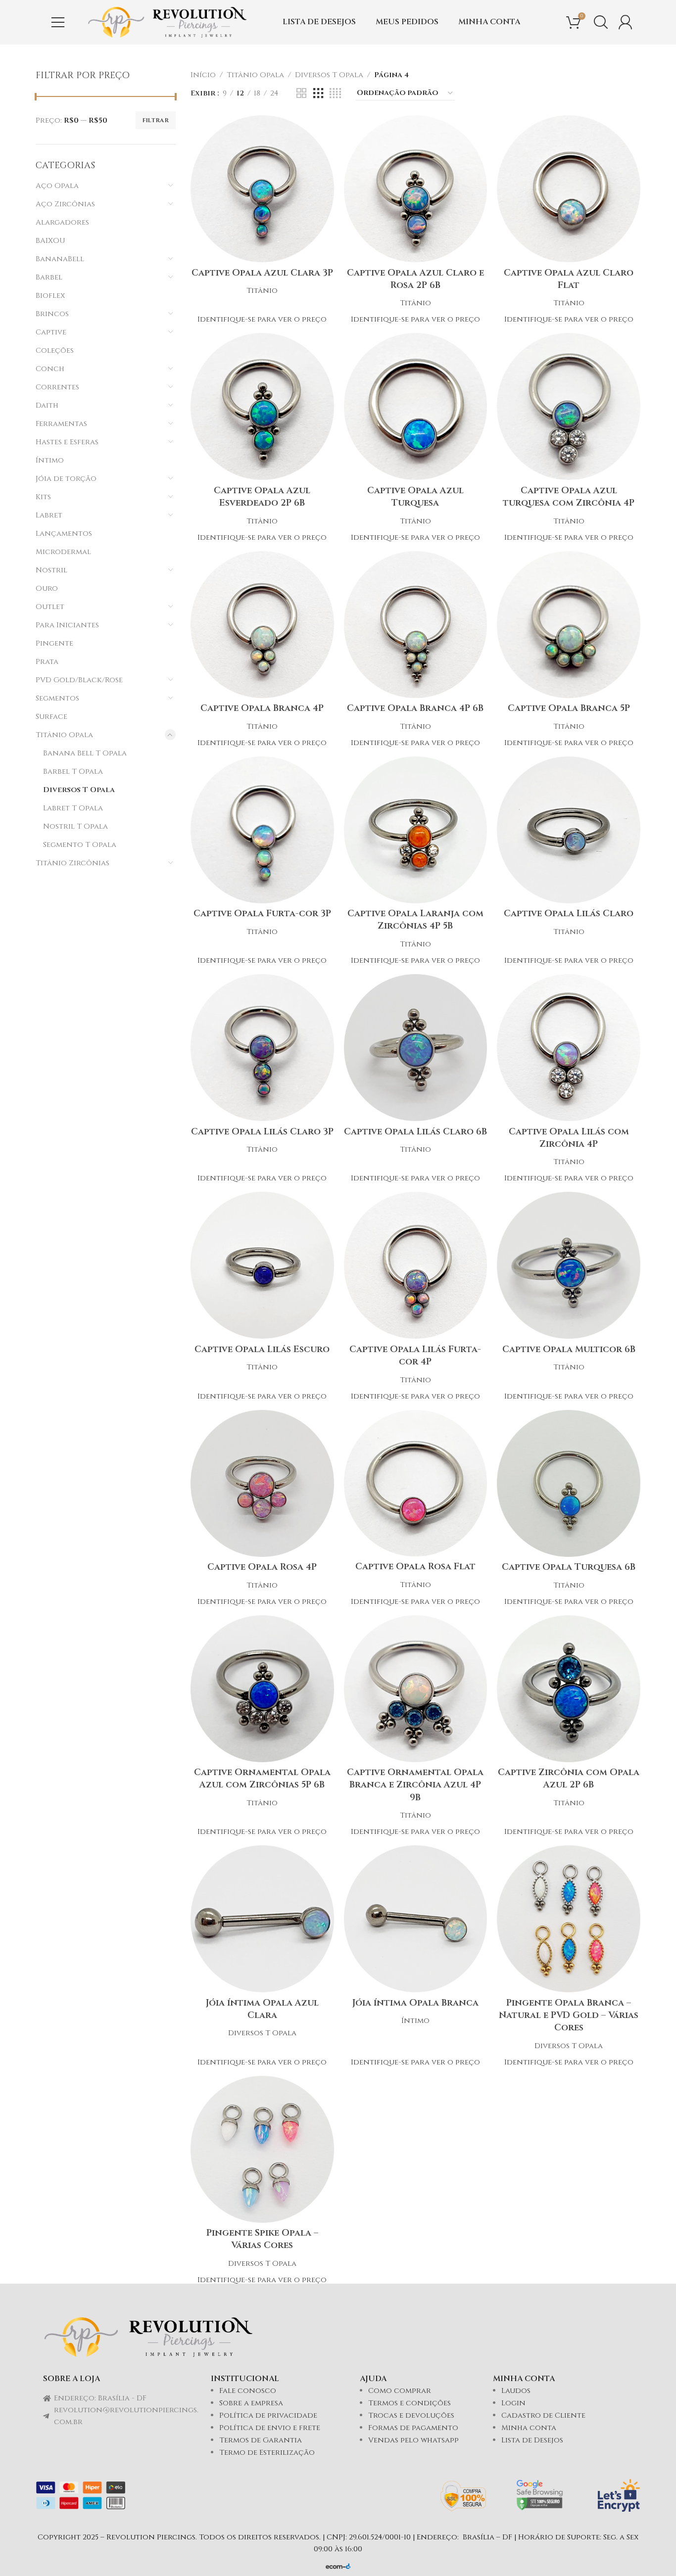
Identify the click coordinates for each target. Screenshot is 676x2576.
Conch (50, 369)
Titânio (262, 291)
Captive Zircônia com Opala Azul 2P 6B (569, 1779)
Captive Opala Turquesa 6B (569, 1567)
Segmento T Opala (80, 845)
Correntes (57, 387)
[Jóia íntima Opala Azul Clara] (262, 1919)
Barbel (49, 277)
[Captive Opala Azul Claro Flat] (569, 189)
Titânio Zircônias (72, 863)
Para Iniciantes (67, 625)
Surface (51, 717)
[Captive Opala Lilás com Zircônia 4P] (569, 1048)
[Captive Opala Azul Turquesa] (416, 406)
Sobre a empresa (251, 2403)
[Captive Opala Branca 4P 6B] (416, 625)
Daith (47, 405)
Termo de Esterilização (267, 2453)
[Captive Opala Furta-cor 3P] (262, 830)
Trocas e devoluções (411, 2415)
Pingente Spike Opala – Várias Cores (262, 2239)
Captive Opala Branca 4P (262, 708)
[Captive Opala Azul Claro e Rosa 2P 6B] (416, 189)
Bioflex (50, 296)
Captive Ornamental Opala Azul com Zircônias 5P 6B (262, 1779)
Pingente (54, 643)
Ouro (47, 588)
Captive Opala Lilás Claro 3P (262, 1132)
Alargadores (62, 222)
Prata (47, 662)
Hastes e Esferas (67, 442)
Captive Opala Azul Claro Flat (569, 279)
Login (513, 2403)
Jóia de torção (66, 479)
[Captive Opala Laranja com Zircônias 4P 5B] (416, 830)
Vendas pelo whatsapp (413, 2440)
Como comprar (400, 2391)
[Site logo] (167, 22)
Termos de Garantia (261, 2440)
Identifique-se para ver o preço (262, 319)
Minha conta (529, 2428)
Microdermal (63, 552)
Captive (51, 332)
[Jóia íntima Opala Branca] (416, 1919)
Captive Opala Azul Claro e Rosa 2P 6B (415, 279)
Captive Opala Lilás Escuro (262, 1349)
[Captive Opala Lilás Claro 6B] (416, 1048)
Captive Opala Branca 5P (569, 708)
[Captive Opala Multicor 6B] (569, 1265)
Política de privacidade (268, 2415)
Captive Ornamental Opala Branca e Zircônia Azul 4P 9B (415, 1785)
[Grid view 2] (301, 94)
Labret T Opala (73, 808)
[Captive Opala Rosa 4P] (262, 1483)
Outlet (50, 607)
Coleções (55, 351)
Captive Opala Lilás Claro (569, 913)
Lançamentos (64, 534)
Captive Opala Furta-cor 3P (262, 913)
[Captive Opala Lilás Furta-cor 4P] (416, 1265)
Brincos (52, 314)
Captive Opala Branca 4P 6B (415, 708)
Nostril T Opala (75, 826)
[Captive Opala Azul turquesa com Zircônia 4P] (569, 406)
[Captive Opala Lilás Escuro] (262, 1265)
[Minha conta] (626, 22)
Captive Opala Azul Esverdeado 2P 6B (262, 497)
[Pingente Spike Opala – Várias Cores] (262, 2149)
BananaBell (60, 259)
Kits (43, 497)
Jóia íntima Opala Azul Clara (262, 2009)
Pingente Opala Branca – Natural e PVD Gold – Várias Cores (569, 2015)
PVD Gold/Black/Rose (79, 680)
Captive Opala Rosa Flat (415, 1567)
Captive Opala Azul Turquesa (415, 497)
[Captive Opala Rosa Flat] (416, 1483)
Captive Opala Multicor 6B (569, 1349)
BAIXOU (50, 241)
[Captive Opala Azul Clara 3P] (262, 189)
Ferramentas (61, 424)
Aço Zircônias (65, 204)
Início (203, 75)
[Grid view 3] (318, 94)
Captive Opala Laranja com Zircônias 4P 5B (415, 920)
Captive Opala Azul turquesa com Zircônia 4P (569, 497)
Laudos (516, 2391)
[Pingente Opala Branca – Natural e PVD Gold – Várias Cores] (569, 1919)
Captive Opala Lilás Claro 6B (415, 1132)
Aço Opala (57, 186)
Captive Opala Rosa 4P (262, 1567)
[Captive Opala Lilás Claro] (569, 830)
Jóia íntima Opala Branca (415, 2003)
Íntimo (50, 460)
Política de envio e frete (270, 2428)
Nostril (51, 570)
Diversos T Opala (79, 790)
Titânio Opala (64, 735)
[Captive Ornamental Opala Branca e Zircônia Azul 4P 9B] (416, 1689)
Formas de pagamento (413, 2428)
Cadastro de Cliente (543, 2415)
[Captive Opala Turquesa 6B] (569, 1483)
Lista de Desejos (532, 2440)
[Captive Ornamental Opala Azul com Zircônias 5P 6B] (262, 1689)
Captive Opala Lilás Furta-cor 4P (415, 1356)
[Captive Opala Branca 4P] (262, 625)
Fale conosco (248, 2391)
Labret (49, 515)
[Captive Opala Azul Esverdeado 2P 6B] (262, 406)
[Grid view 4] (335, 94)
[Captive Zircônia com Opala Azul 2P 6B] (569, 1689)
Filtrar (156, 120)
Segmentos (57, 698)
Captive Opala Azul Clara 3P (262, 273)
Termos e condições (410, 2403)
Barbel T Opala (73, 772)
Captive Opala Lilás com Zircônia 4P (569, 1138)
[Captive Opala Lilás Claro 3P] (262, 1048)
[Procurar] (601, 22)
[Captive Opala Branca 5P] (569, 625)
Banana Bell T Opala (85, 753)
